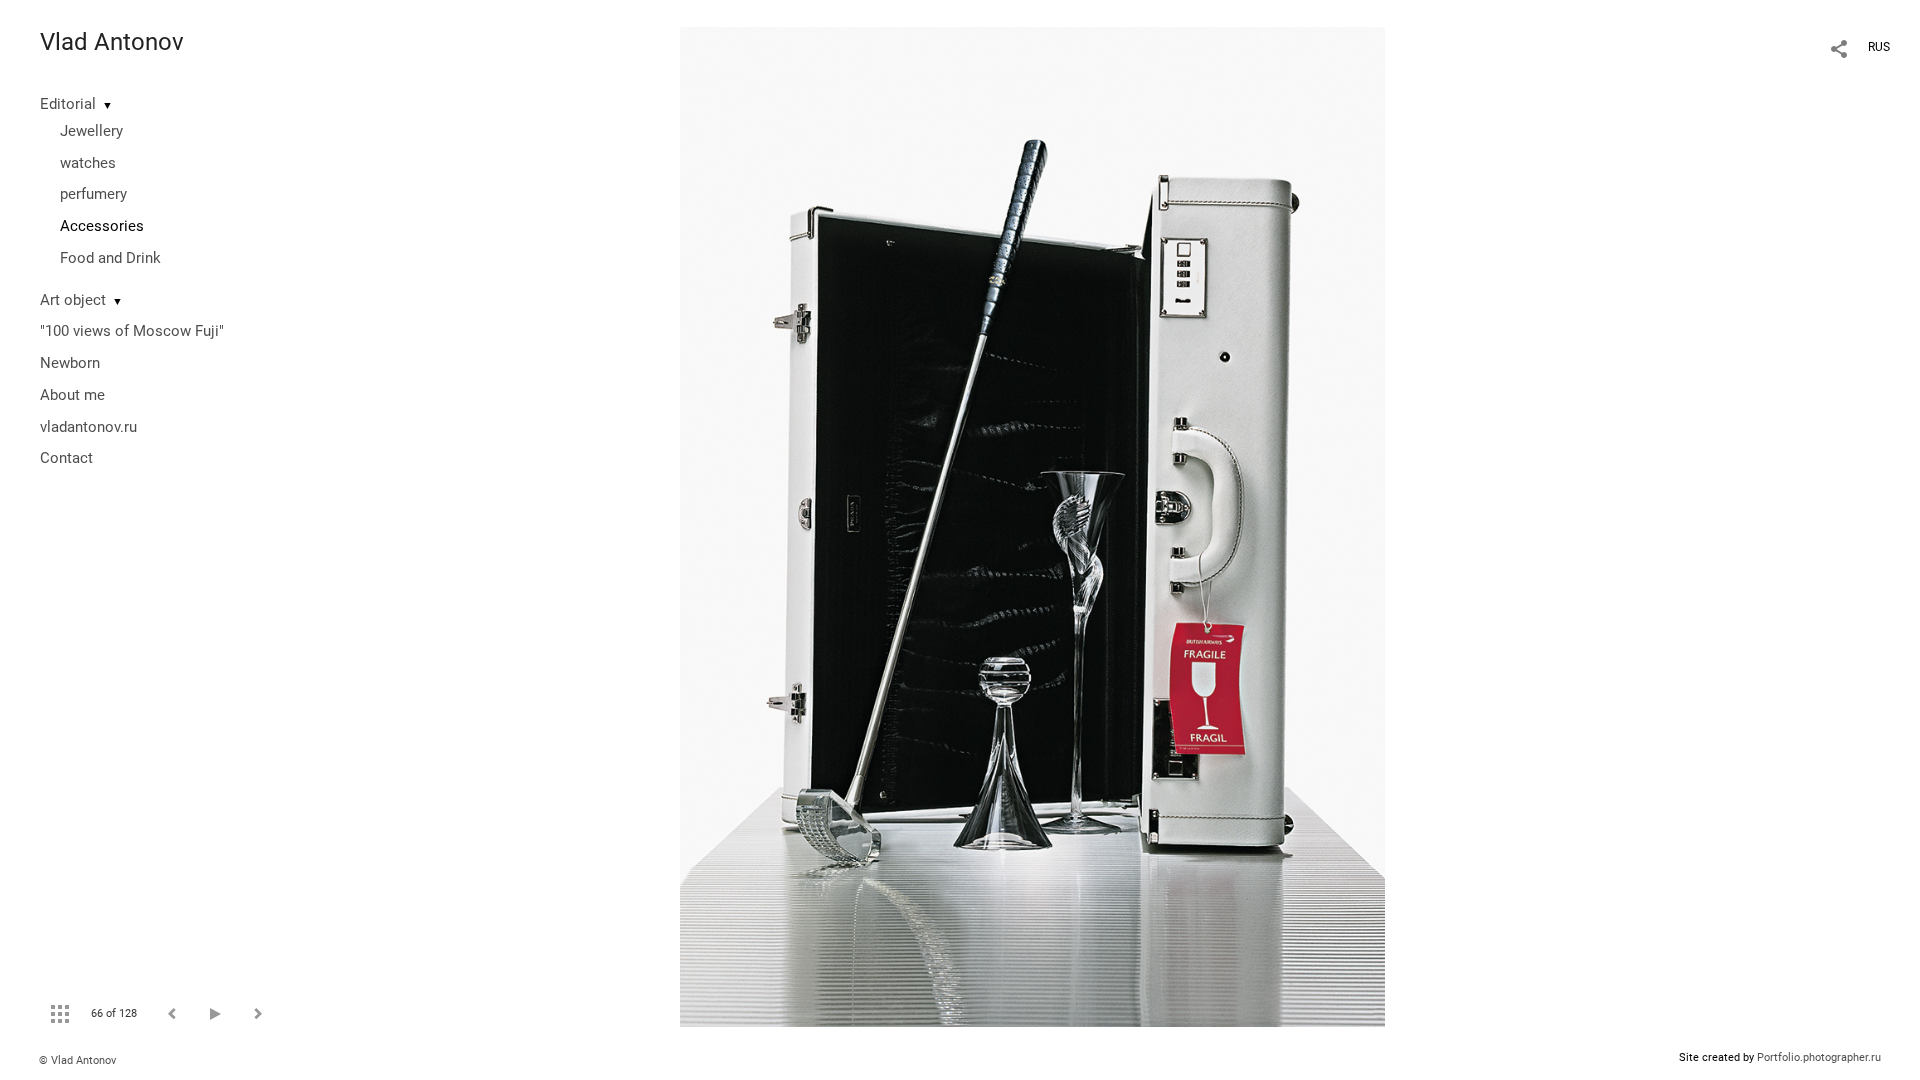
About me (72, 395)
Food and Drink (110, 258)
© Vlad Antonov (77, 1060)
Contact (66, 458)
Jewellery (91, 131)
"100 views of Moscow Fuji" (132, 331)
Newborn (70, 363)
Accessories (102, 226)
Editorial (68, 104)
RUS (1879, 47)
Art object (73, 300)
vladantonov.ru (88, 427)
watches (88, 163)
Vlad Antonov (112, 42)
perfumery (93, 194)
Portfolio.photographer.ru (1819, 1057)
